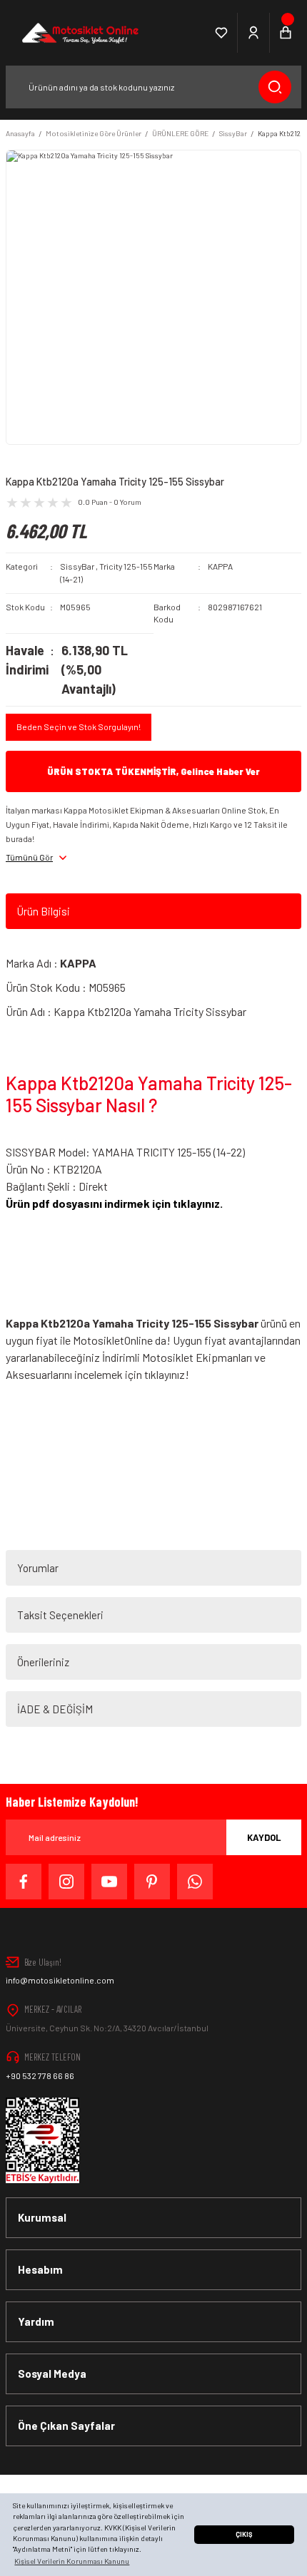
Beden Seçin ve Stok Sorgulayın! (79, 727)
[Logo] (79, 33)
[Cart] (286, 33)
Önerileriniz (43, 1662)
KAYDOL (264, 1837)
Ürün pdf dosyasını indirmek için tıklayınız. (114, 1203)
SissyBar (77, 566)
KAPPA (220, 566)
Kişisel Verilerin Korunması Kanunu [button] (72, 2561)
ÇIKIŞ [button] (244, 2534)
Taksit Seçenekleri (60, 1615)
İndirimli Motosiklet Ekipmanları (178, 1357)
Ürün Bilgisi (44, 911)
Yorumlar (38, 1568)
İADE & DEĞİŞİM (55, 1709)
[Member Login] (254, 33)
